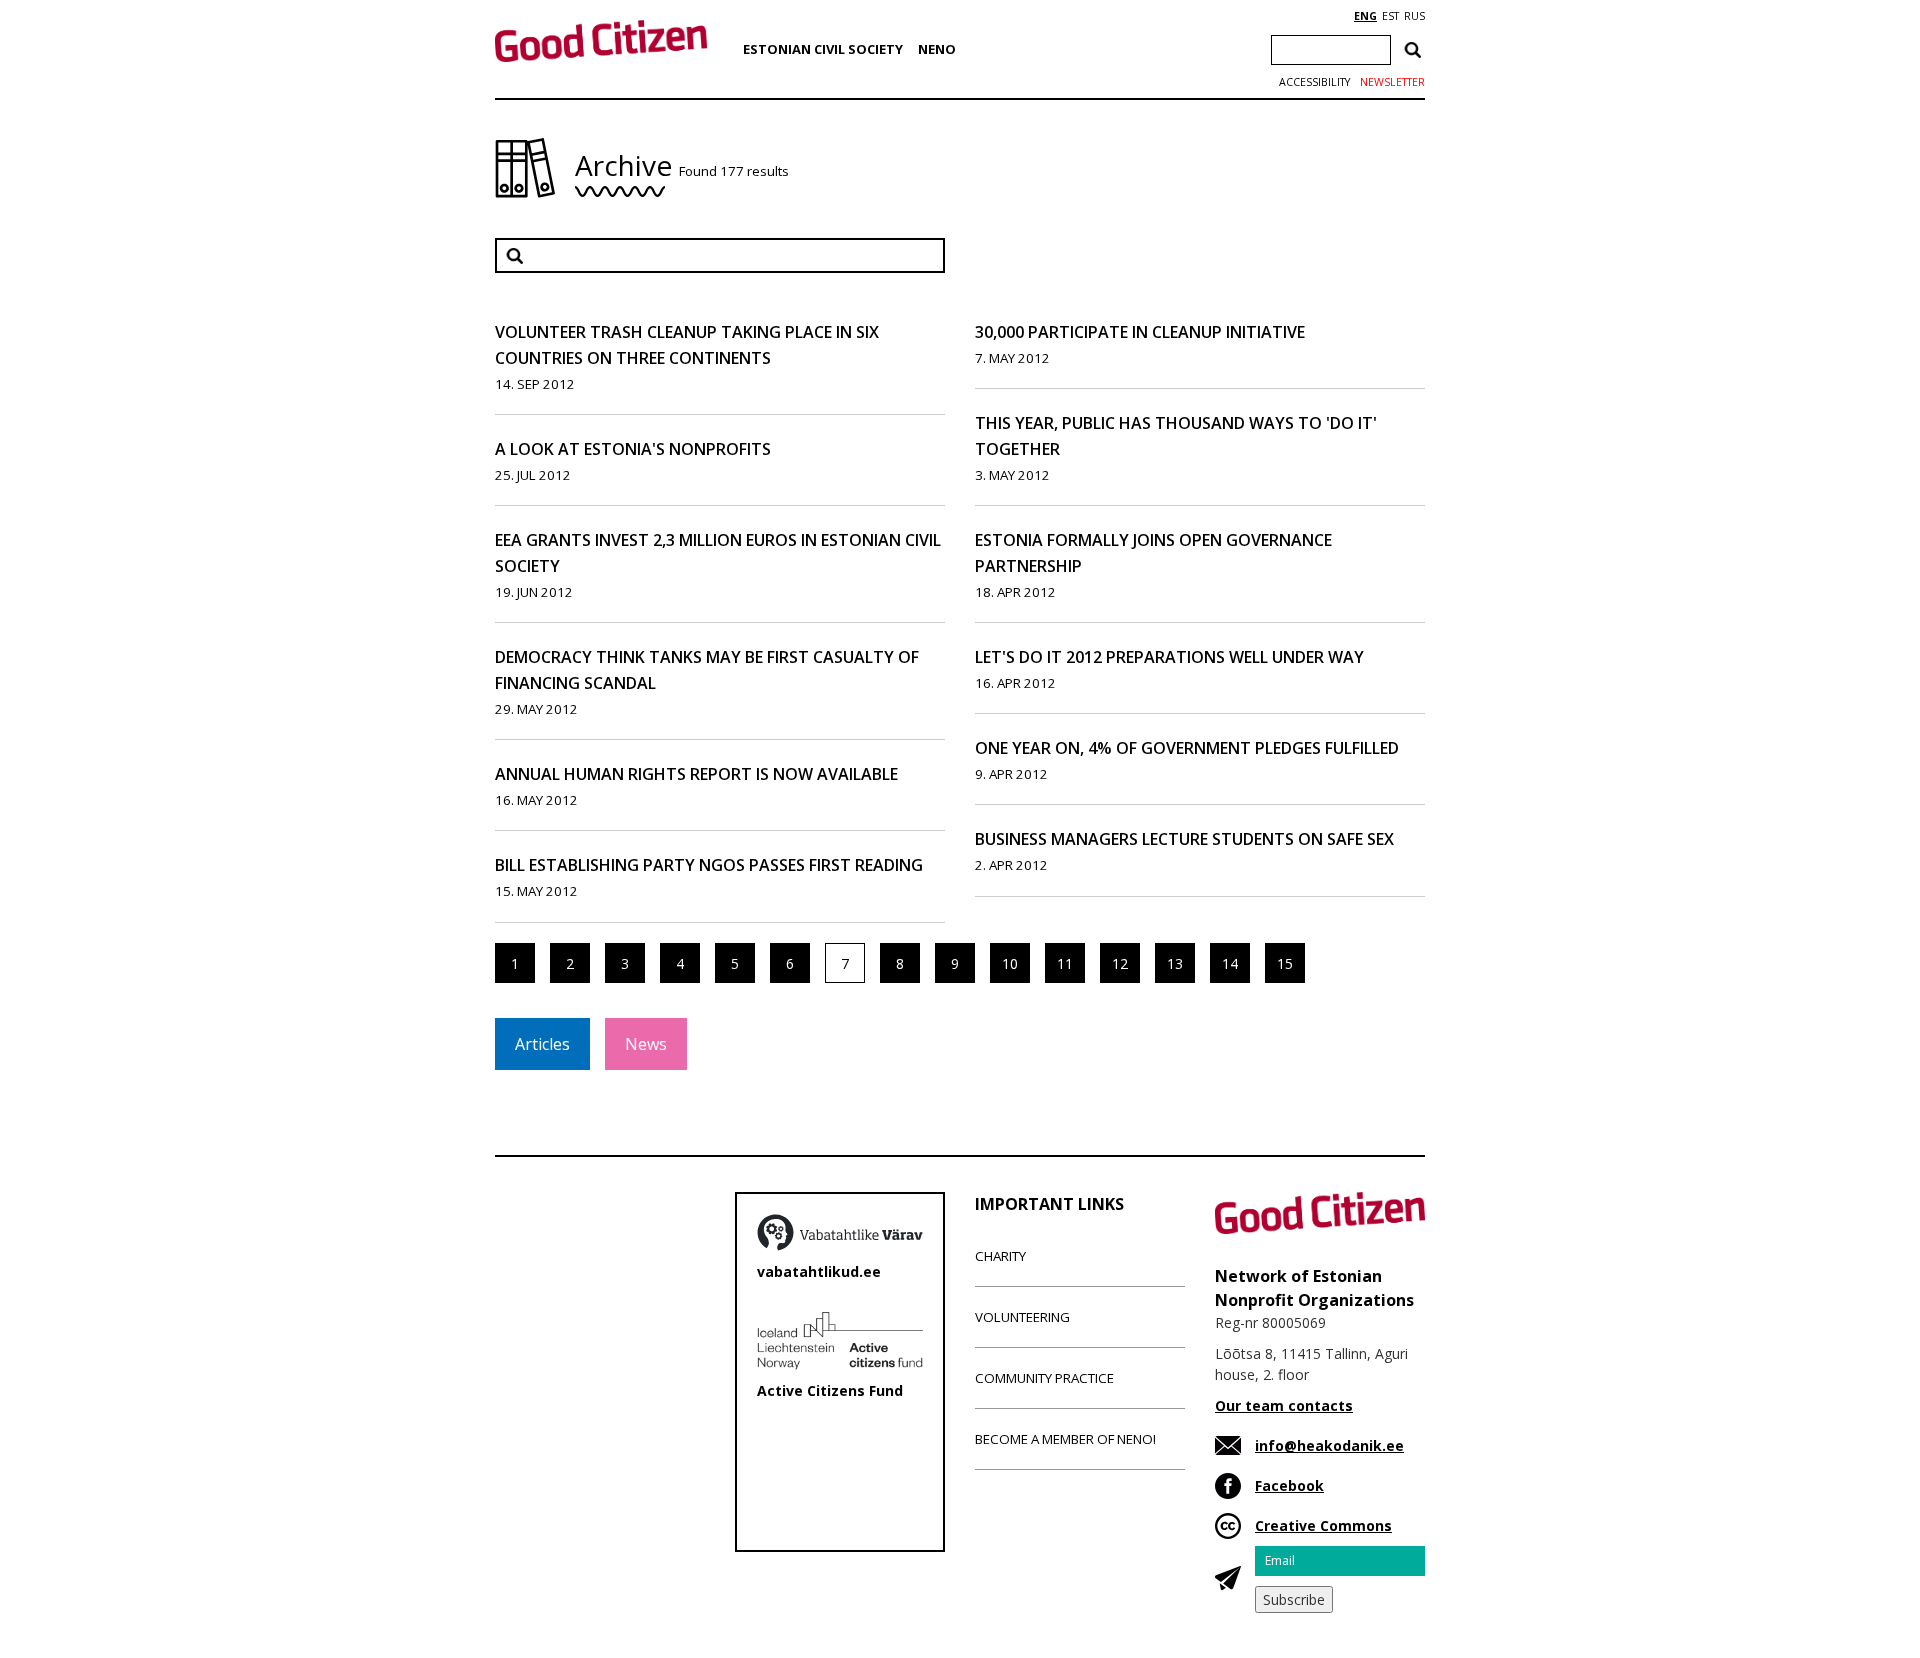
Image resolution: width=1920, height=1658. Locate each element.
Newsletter (1392, 82)
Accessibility (1314, 82)
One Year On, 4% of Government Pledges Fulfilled (1187, 748)
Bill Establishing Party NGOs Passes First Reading (709, 865)
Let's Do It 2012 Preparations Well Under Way (1169, 657)
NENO (937, 49)
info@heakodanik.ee (1329, 1445)
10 (1010, 963)
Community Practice (1044, 1378)
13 (1175, 963)
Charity (1000, 1256)
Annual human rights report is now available (696, 774)
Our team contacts (1284, 1405)
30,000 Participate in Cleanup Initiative (1140, 332)
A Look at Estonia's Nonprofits (633, 449)
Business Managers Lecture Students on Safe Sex (1184, 839)
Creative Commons (1323, 1525)
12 (1120, 963)
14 (1230, 963)
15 (1285, 963)
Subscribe (1294, 1599)
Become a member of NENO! (1065, 1439)
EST (1390, 16)
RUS (1414, 16)
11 (1065, 963)
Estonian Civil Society (823, 49)
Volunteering (1022, 1317)
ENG (1365, 16)
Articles (542, 1044)
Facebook (1289, 1485)
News (646, 1044)
